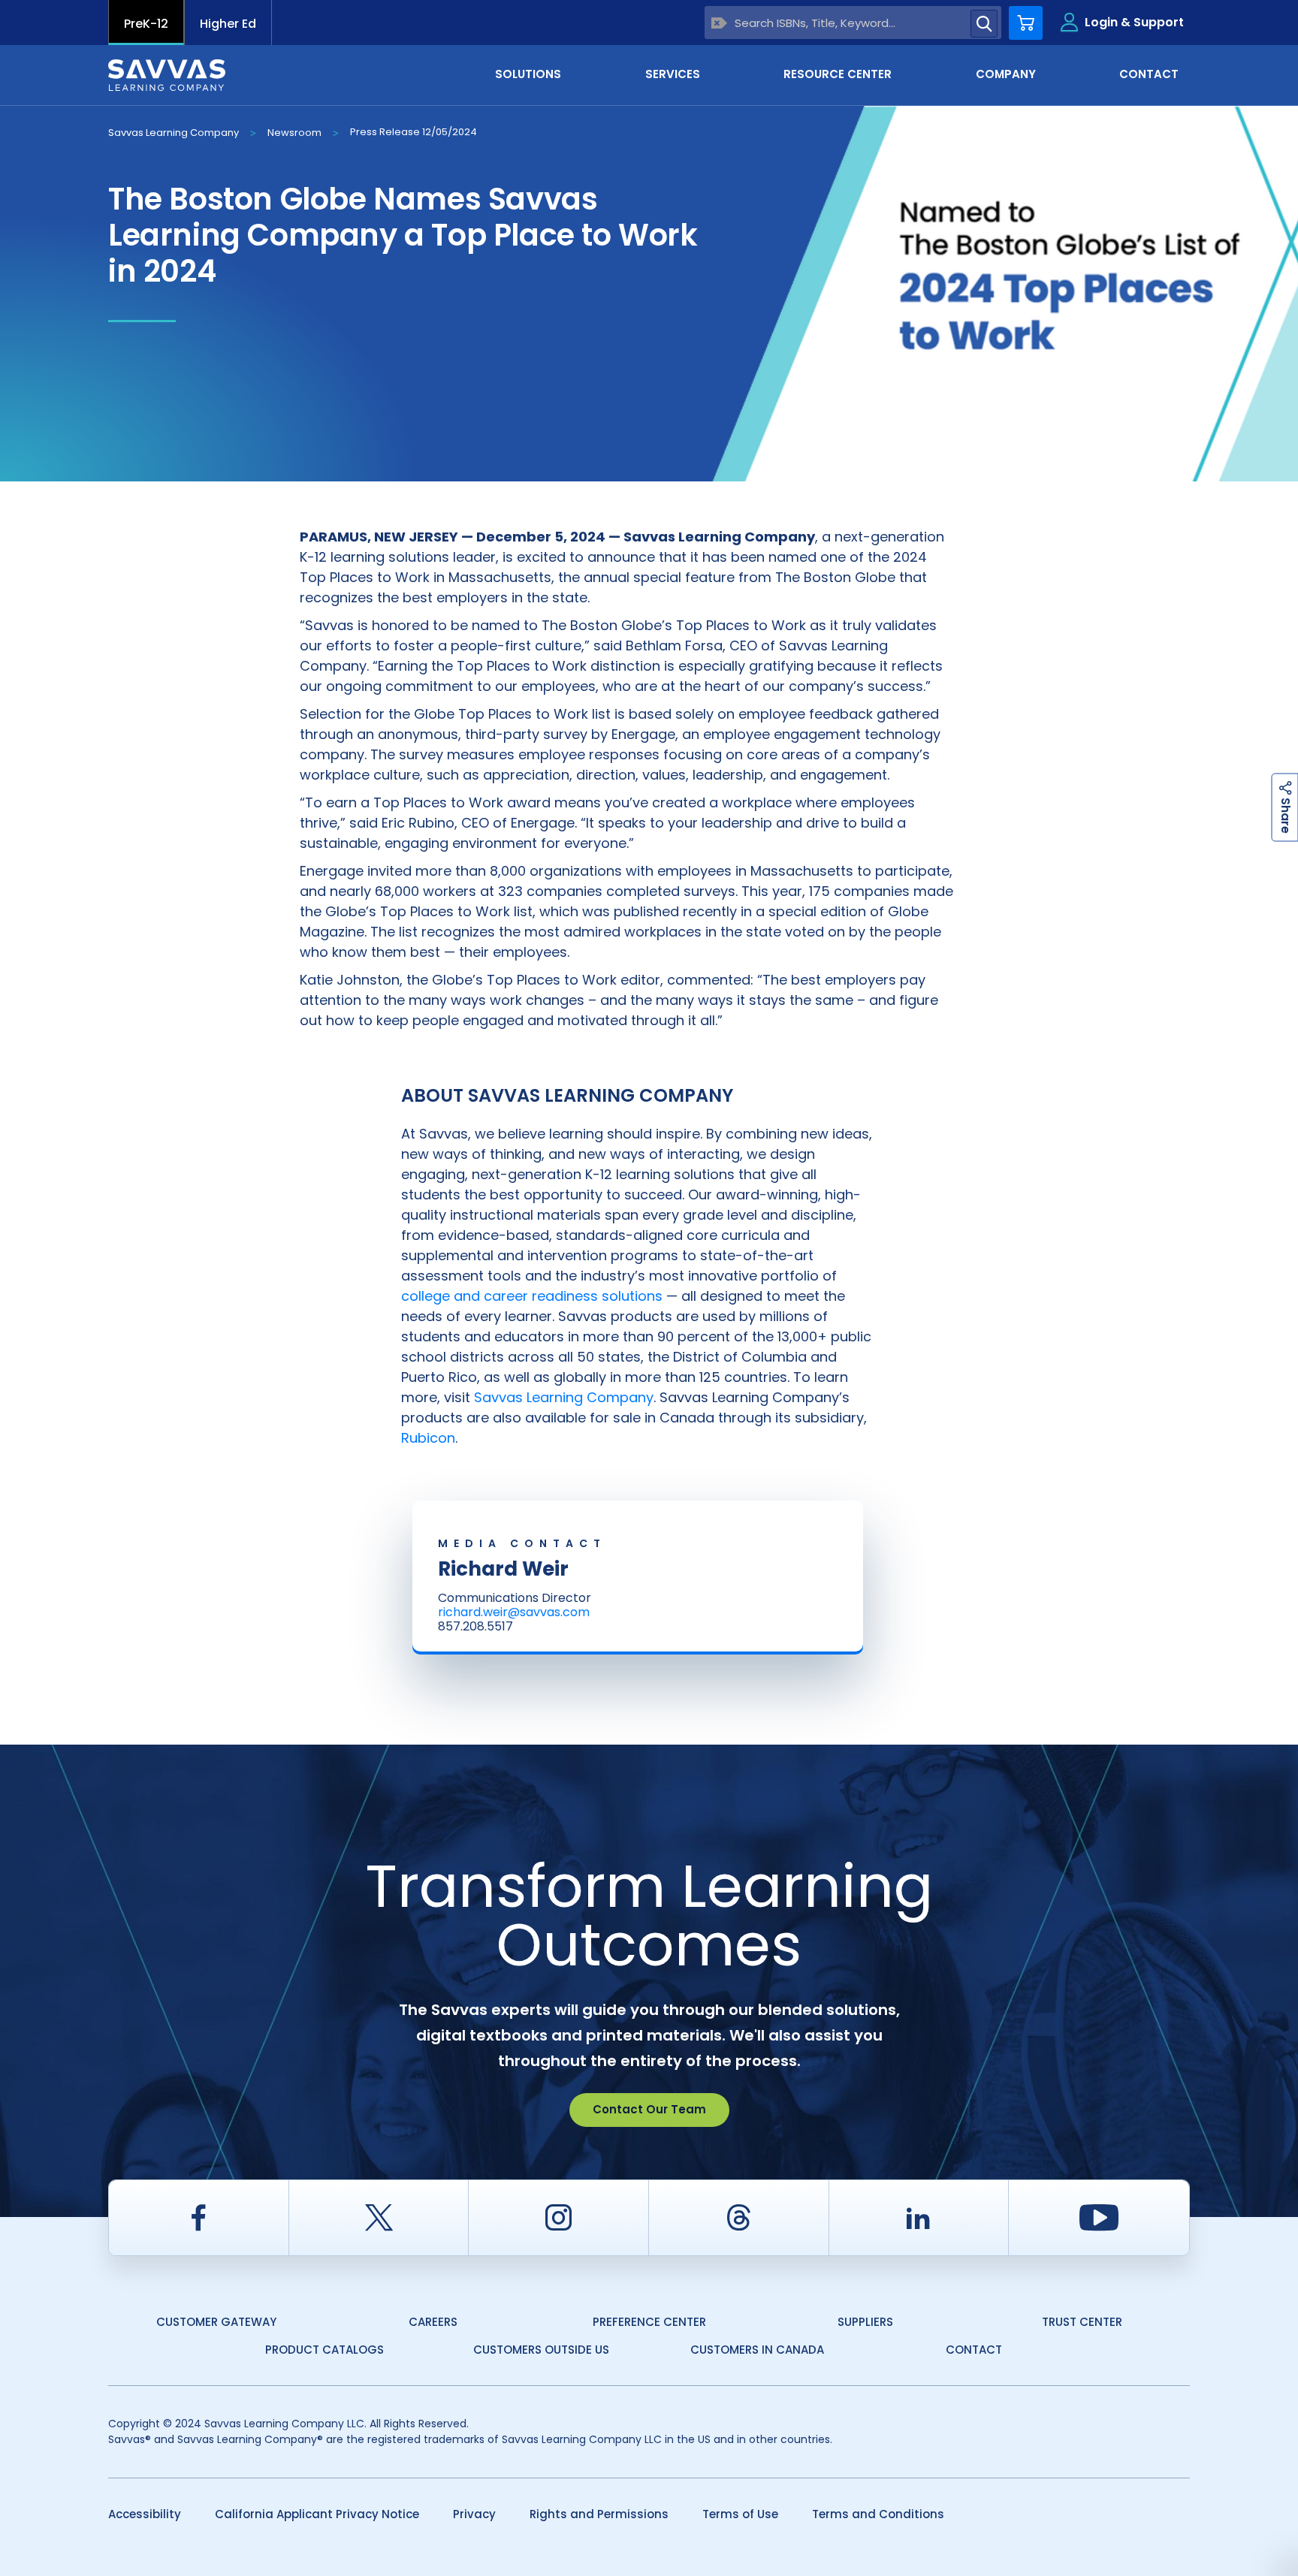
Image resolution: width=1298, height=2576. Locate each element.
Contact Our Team (649, 2109)
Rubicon (428, 1438)
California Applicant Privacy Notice (317, 2514)
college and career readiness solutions (532, 1296)
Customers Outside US (541, 2350)
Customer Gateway (216, 2322)
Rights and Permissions (599, 2514)
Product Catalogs (324, 2350)
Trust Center (1082, 2322)
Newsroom (294, 133)
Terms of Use (740, 2514)
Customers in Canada (757, 2350)
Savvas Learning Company (174, 133)
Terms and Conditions (878, 2514)
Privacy (474, 2514)
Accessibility (145, 2514)
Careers (433, 2322)
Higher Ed (228, 24)
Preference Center (649, 2322)
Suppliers (865, 2322)
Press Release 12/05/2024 (414, 132)
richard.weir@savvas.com (514, 1612)
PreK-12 (146, 24)
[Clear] (719, 23)
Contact (974, 2350)
